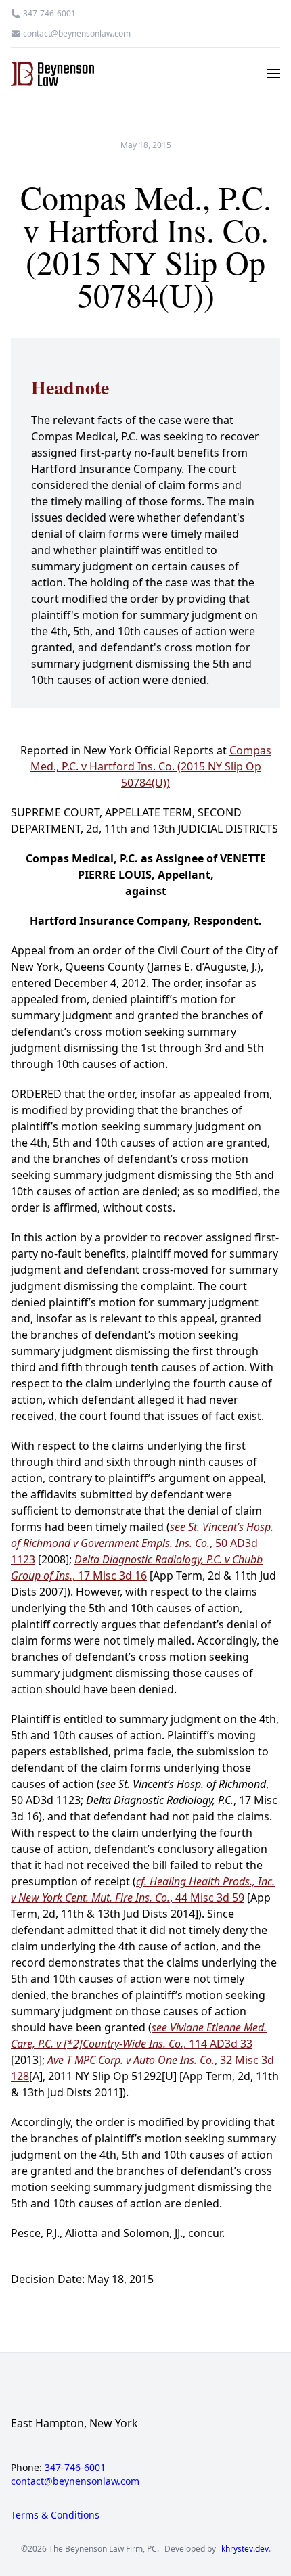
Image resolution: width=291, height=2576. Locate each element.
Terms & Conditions (55, 2515)
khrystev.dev (245, 2549)
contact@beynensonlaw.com (77, 34)
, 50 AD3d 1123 (142, 1543)
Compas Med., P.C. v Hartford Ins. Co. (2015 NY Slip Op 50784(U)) (151, 766)
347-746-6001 (49, 14)
